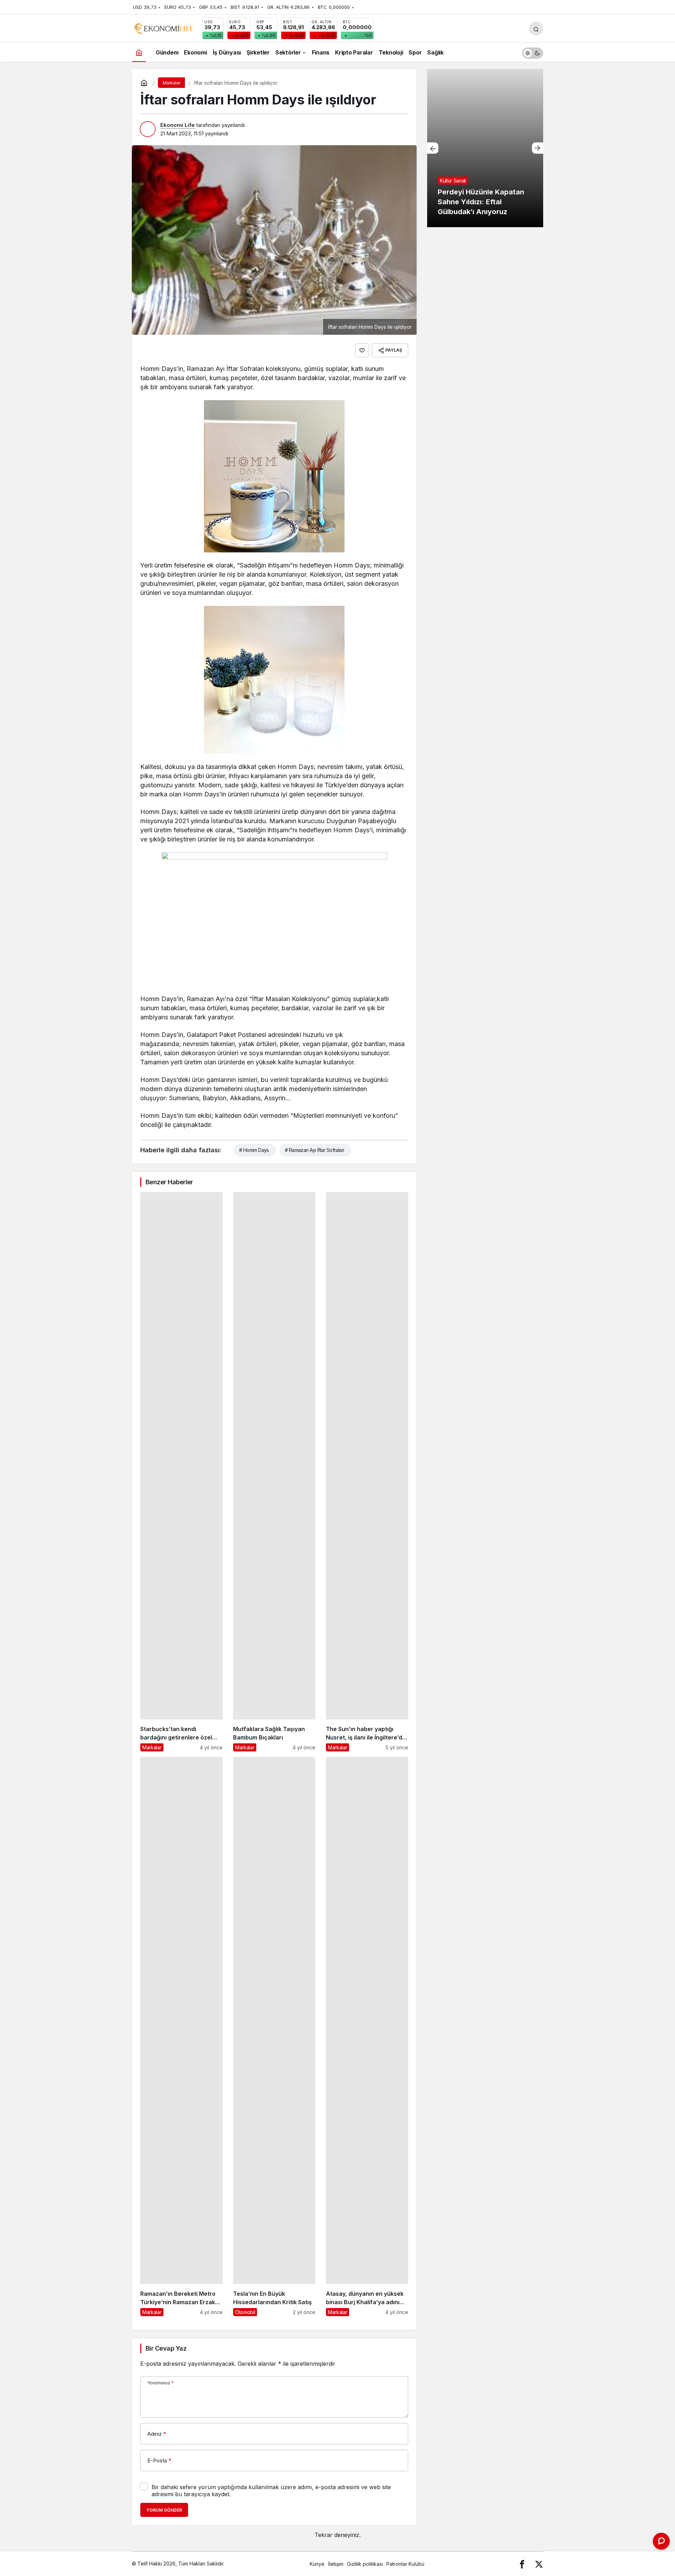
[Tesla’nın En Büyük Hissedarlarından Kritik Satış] (274, 2036)
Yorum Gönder (164, 2510)
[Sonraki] (538, 148)
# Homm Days (254, 1150)
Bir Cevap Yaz (166, 2348)
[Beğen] (362, 350)
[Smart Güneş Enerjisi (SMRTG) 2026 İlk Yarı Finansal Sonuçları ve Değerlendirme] (485, 148)
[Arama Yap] (536, 28)
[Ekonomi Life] (163, 28)
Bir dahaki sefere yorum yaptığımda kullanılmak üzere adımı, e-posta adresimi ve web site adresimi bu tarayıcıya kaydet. (271, 2491)
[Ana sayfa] (139, 52)
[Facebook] (522, 2564)
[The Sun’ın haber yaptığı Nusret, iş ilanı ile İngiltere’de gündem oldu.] (367, 1472)
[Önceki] (433, 148)
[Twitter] (539, 2564)
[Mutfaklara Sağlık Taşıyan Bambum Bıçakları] (274, 1472)
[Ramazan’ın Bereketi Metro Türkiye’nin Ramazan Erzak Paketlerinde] (181, 2036)
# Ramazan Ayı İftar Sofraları (314, 1150)
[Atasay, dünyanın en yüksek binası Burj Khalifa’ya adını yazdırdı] (367, 2036)
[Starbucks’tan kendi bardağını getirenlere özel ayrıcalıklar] (181, 1472)
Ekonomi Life (178, 125)
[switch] (533, 52)
